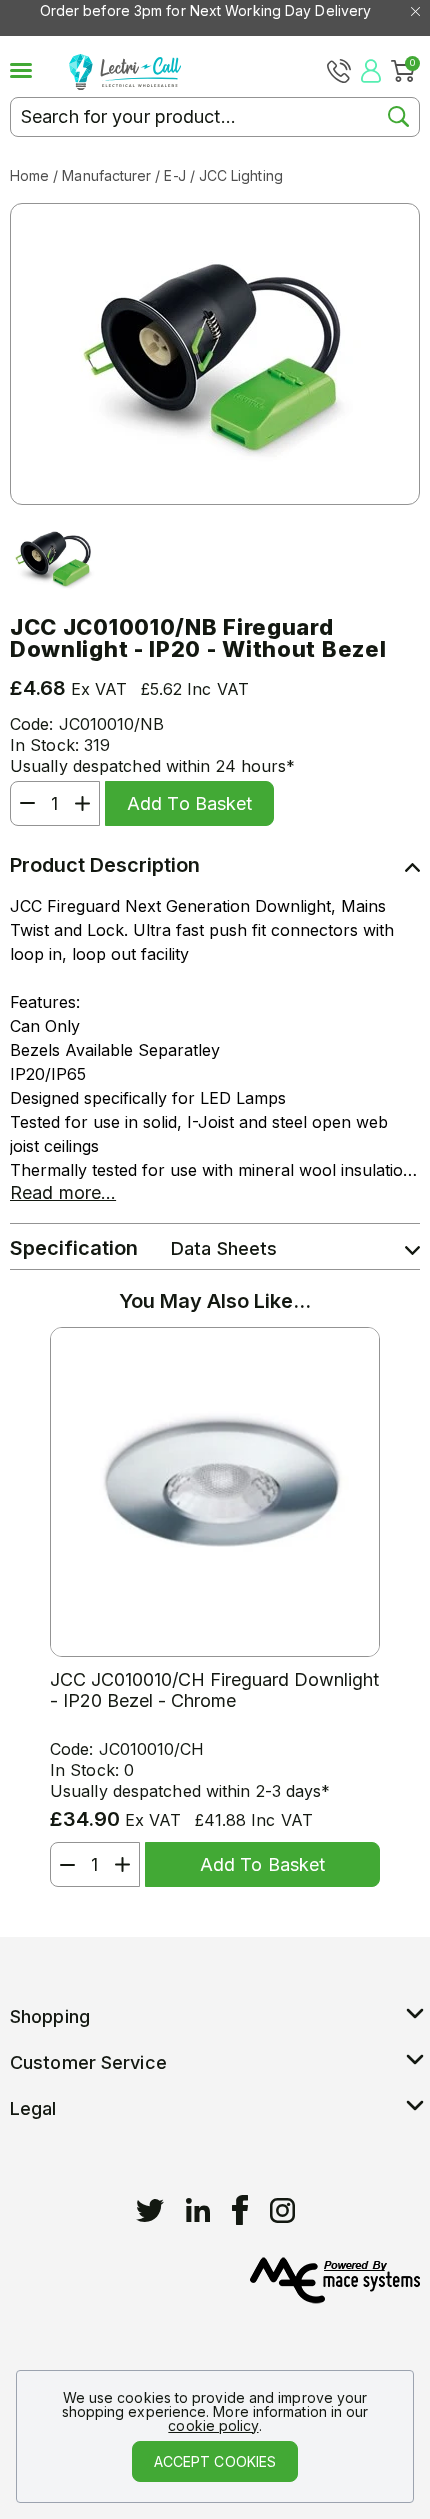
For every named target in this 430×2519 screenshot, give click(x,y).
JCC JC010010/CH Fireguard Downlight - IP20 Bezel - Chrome (214, 1690)
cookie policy (213, 2425)
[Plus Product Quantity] (87, 803)
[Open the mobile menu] (39, 71)
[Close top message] (415, 11)
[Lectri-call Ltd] (125, 70)
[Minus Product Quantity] (23, 803)
